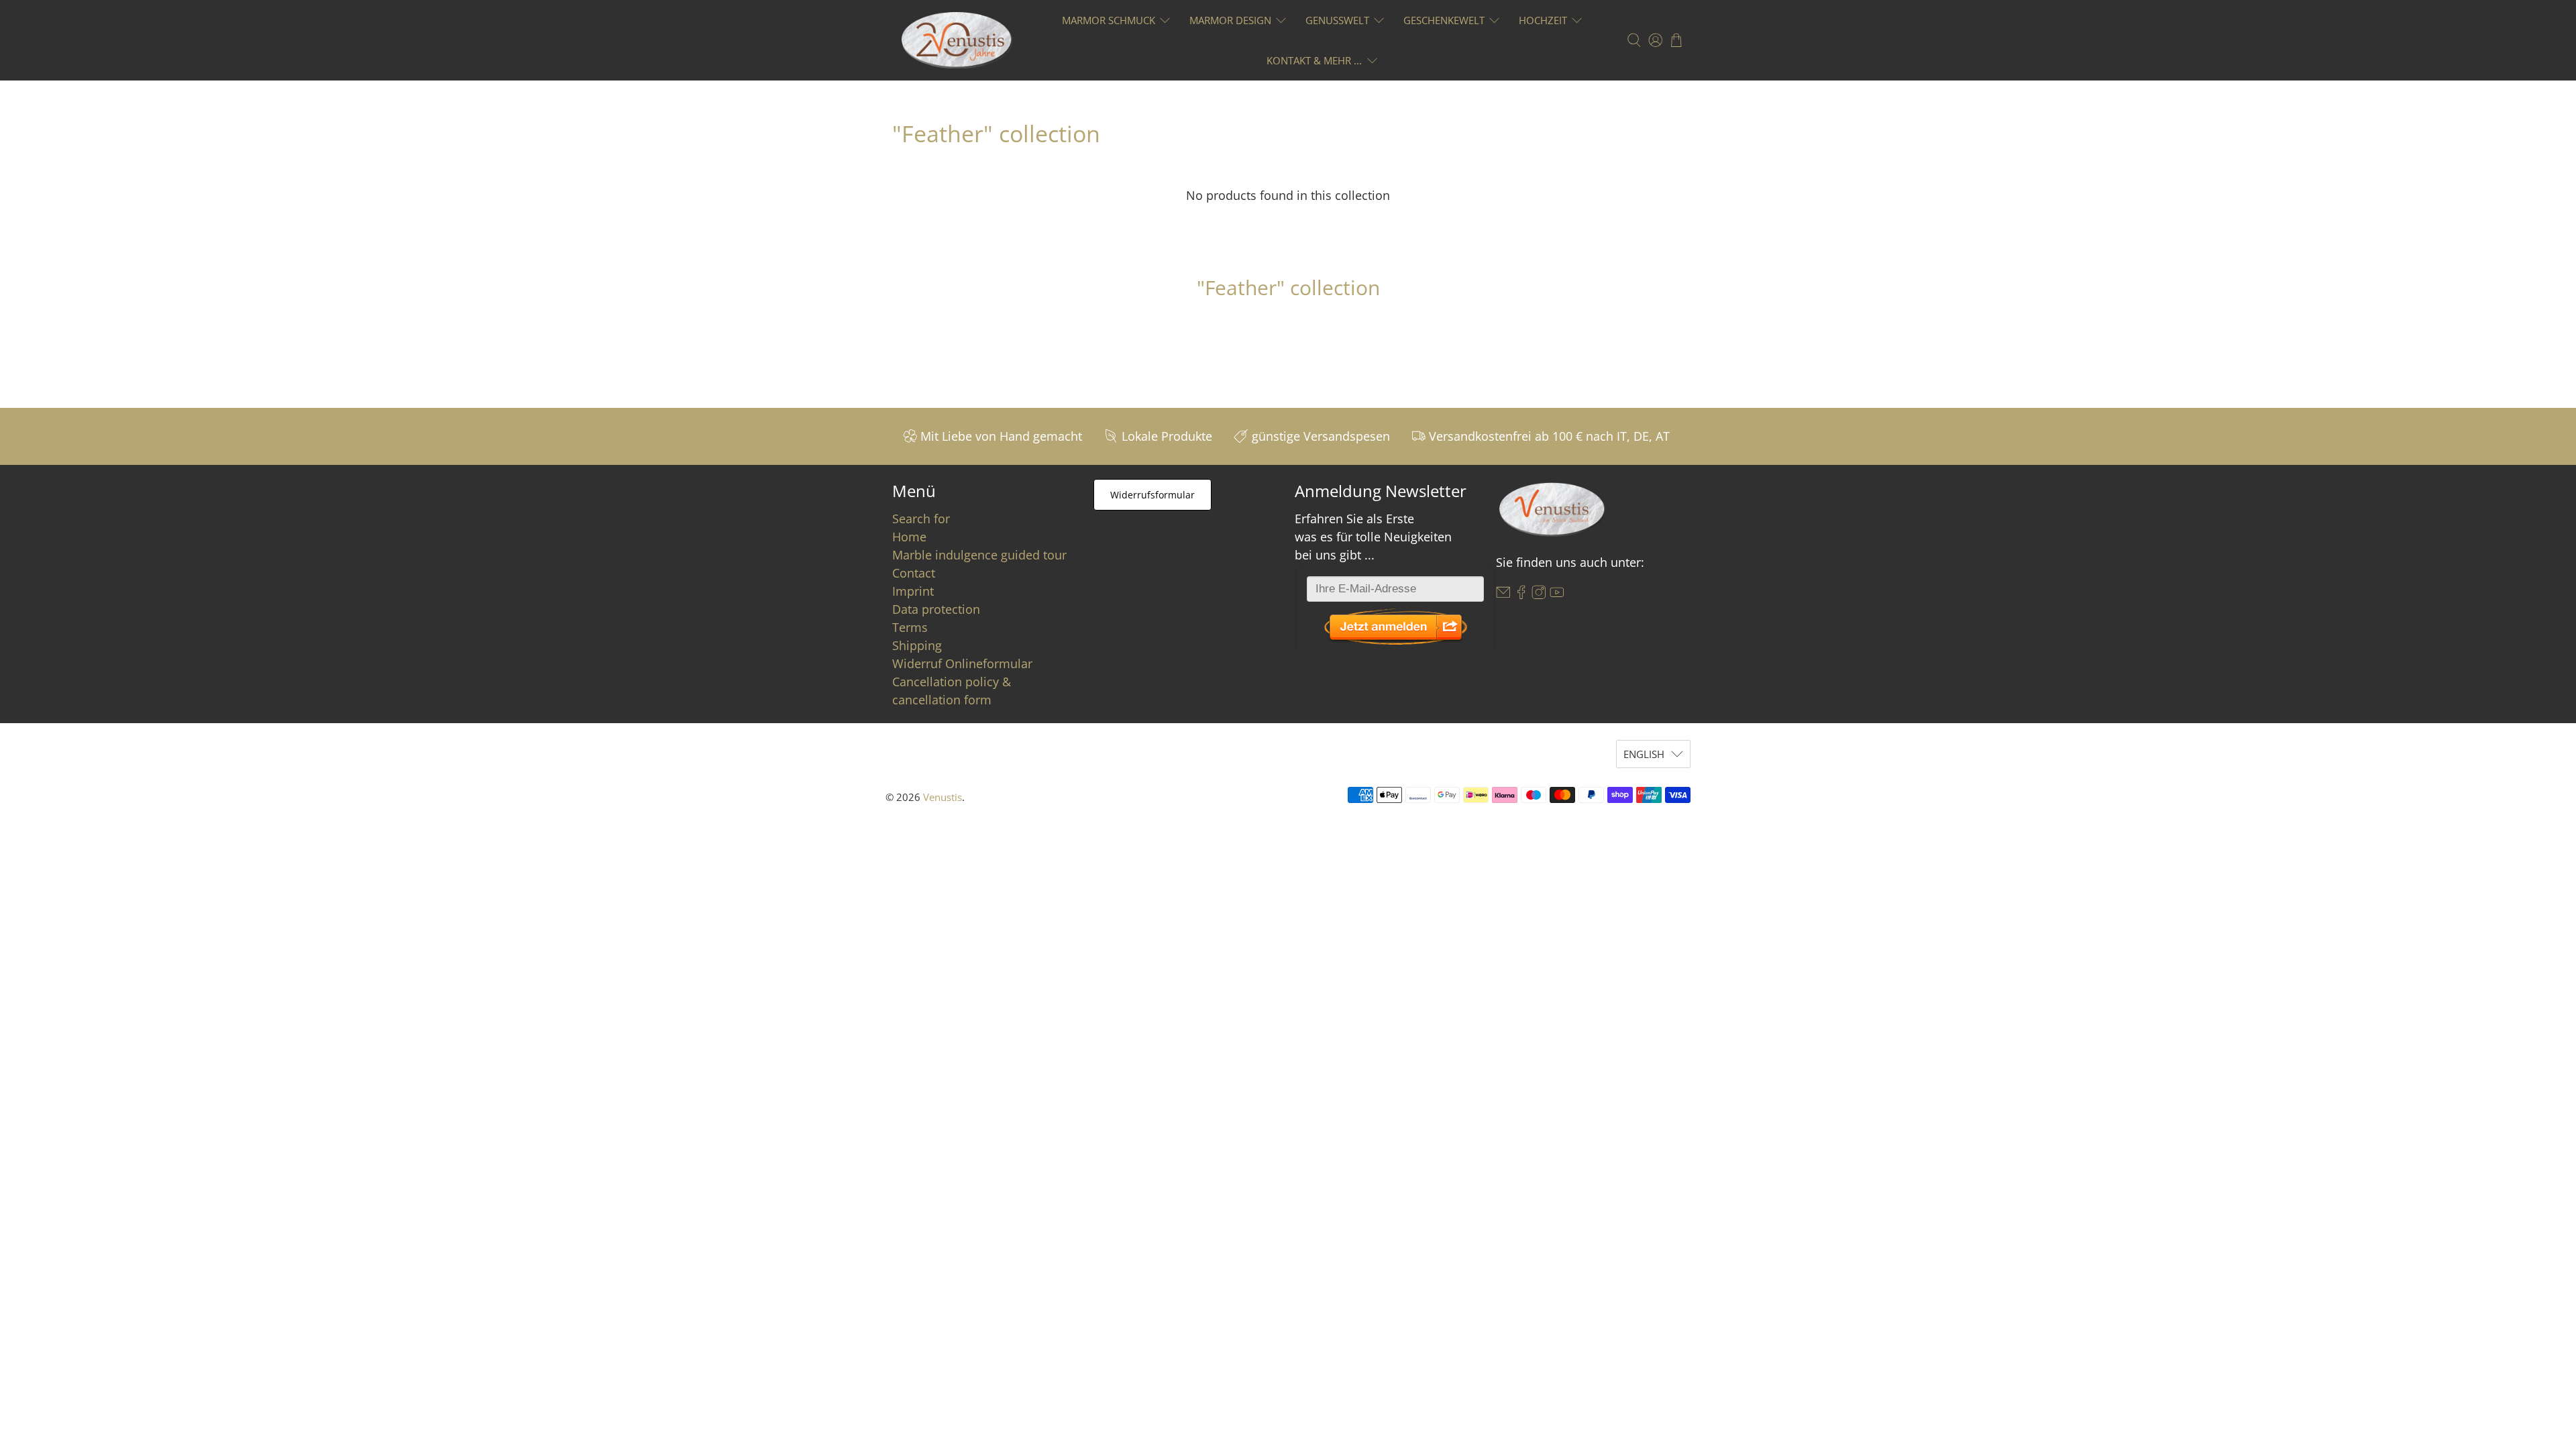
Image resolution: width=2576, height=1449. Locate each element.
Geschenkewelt (1444, 20)
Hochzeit (1543, 20)
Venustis (943, 797)
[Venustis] (957, 40)
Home (909, 537)
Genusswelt (1337, 20)
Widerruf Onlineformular (962, 663)
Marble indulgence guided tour (979, 555)
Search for (921, 519)
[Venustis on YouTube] (1557, 595)
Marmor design (1230, 20)
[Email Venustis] (1503, 595)
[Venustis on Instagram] (1539, 595)
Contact (914, 573)
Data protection (936, 609)
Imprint (913, 591)
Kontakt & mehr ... (1314, 60)
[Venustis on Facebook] (1521, 595)
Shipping (917, 645)
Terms (910, 627)
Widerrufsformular (1152, 495)
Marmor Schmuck (1109, 20)
